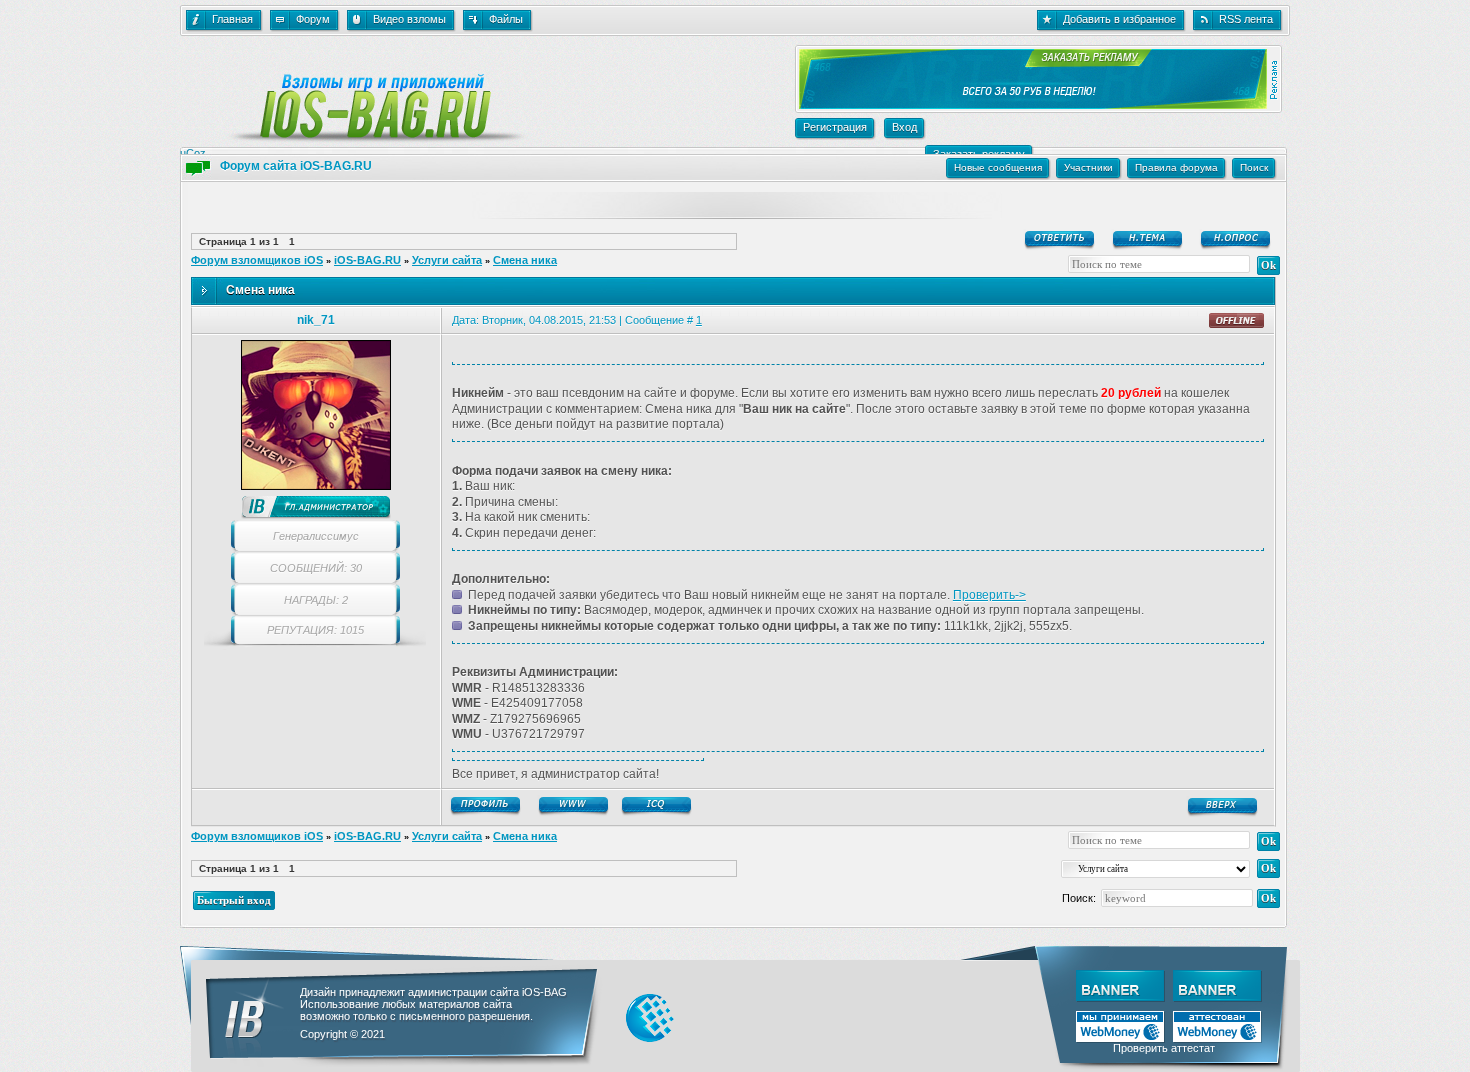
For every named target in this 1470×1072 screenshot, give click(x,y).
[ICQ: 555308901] (658, 806)
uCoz (193, 153)
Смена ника (525, 260)
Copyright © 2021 (342, 1034)
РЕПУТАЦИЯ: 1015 (315, 630)
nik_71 (316, 320)
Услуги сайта (447, 260)
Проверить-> (989, 595)
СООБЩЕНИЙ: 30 (316, 568)
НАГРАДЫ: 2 (316, 600)
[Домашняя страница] (575, 806)
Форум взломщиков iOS (257, 260)
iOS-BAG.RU (367, 260)
